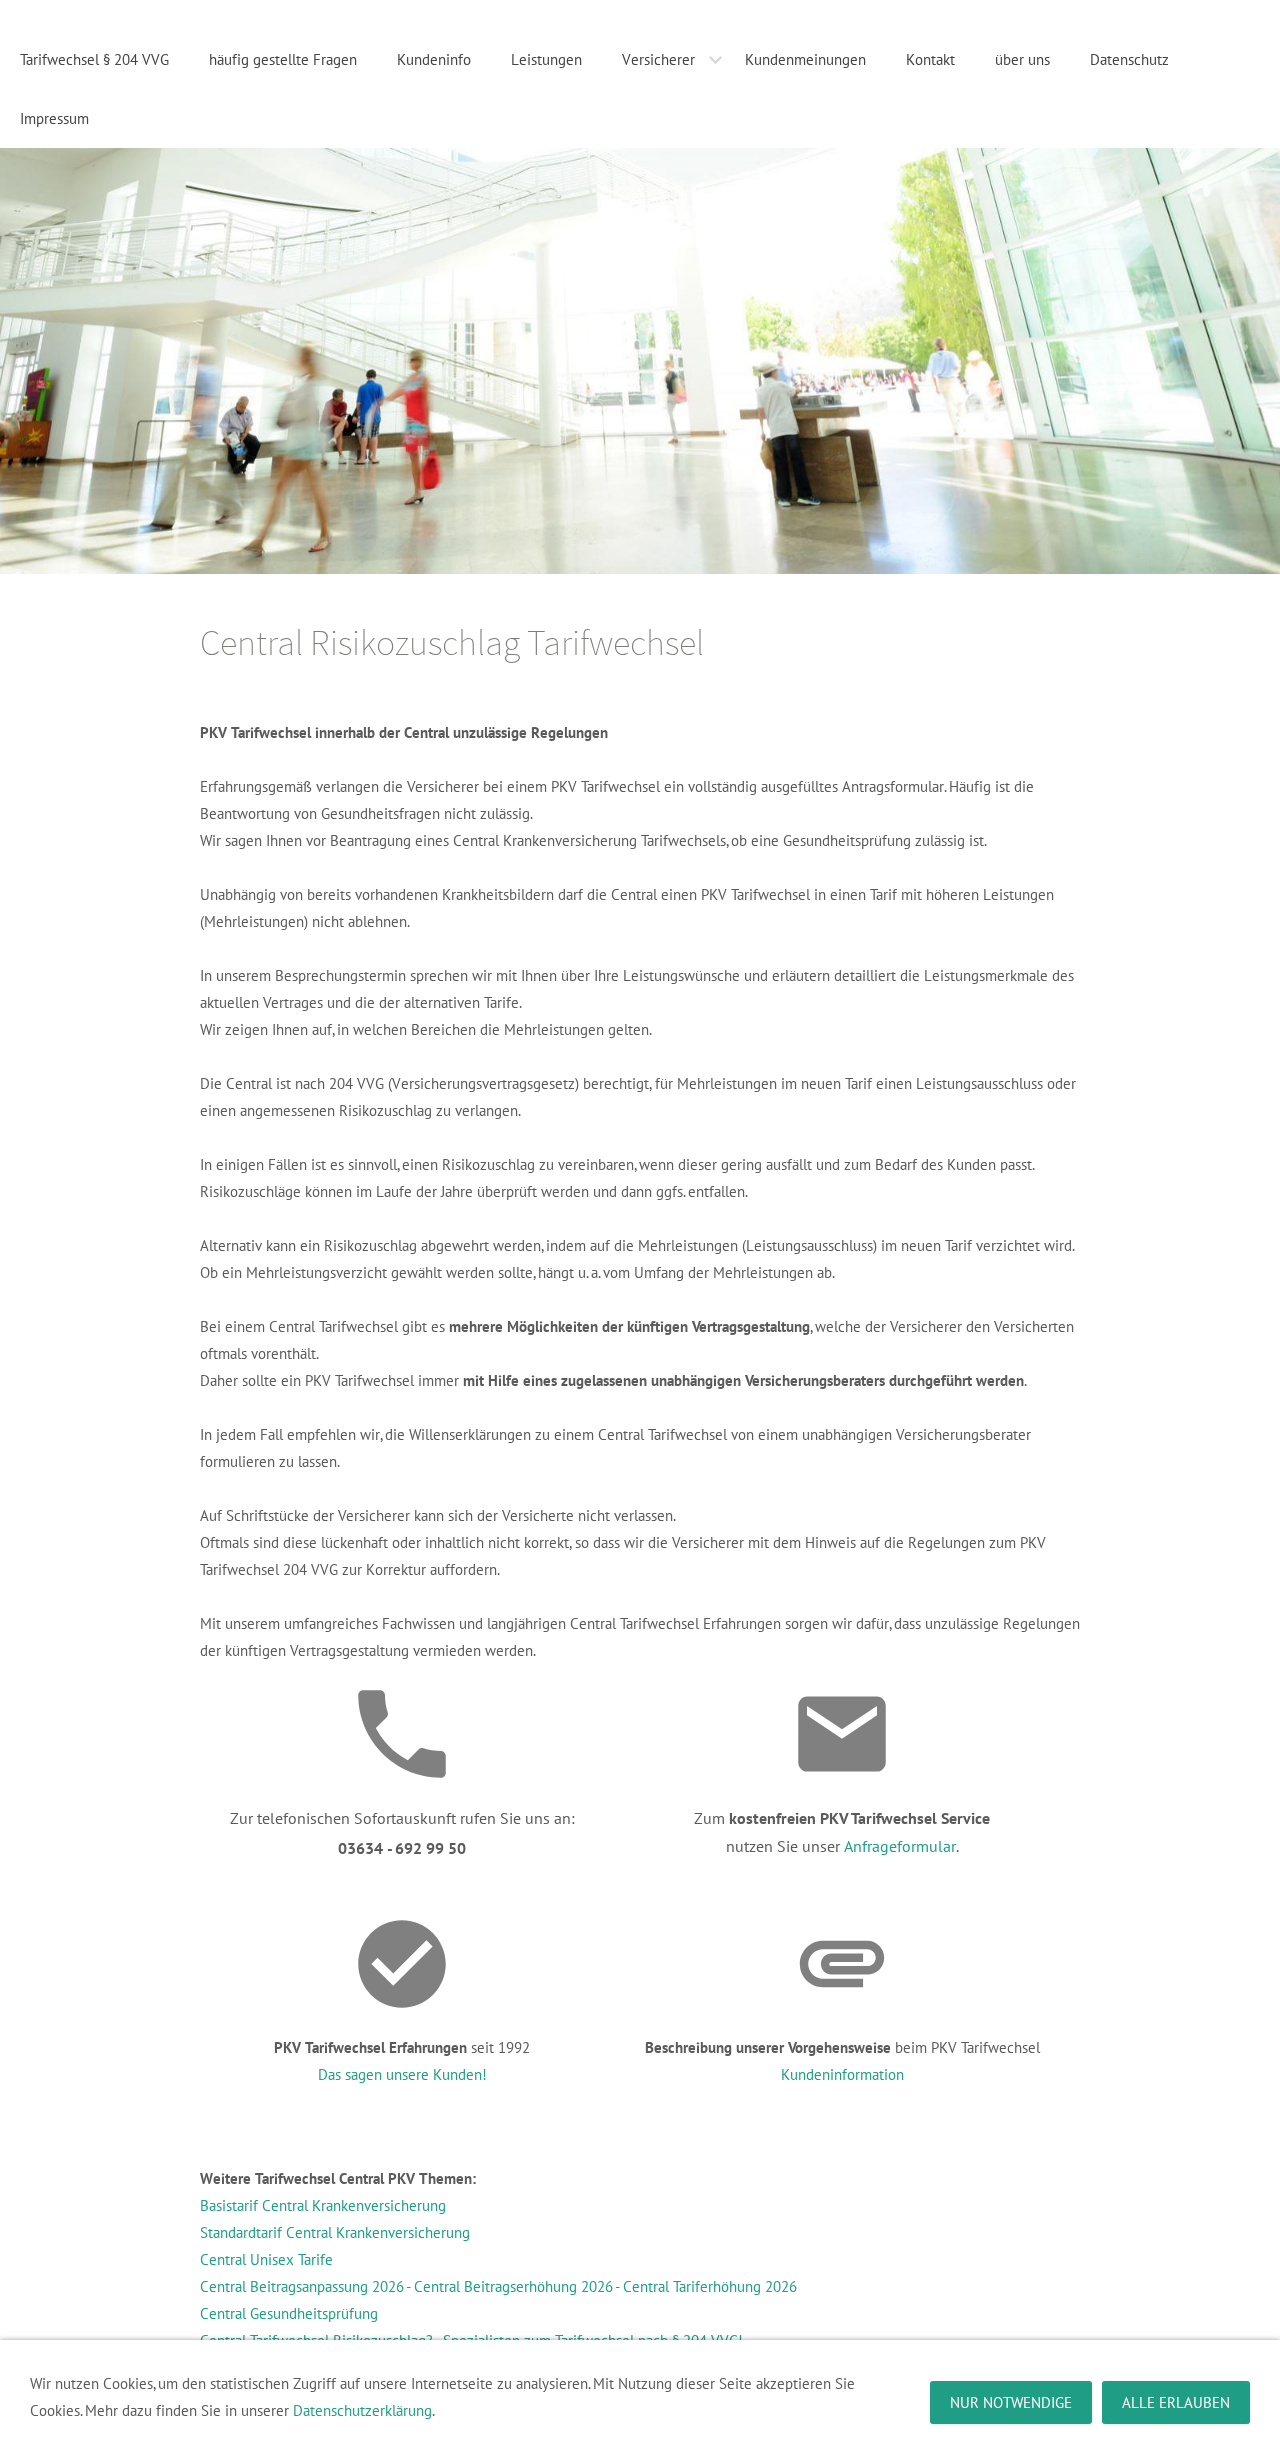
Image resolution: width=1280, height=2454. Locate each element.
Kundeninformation (842, 2074)
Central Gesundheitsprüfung (289, 2313)
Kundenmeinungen (805, 59)
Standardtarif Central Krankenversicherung (335, 2232)
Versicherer (658, 59)
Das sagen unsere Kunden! (402, 2074)
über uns (1022, 59)
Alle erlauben (1176, 2402)
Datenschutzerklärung (362, 2410)
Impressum (54, 118)
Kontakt (930, 59)
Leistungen (546, 59)
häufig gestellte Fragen (283, 59)
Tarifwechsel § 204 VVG (94, 59)
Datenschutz (1129, 59)
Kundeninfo (434, 59)
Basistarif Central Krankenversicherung (323, 2205)
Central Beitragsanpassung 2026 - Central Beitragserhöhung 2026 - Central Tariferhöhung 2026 (498, 2286)
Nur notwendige (1011, 2402)
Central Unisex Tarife (266, 2259)
